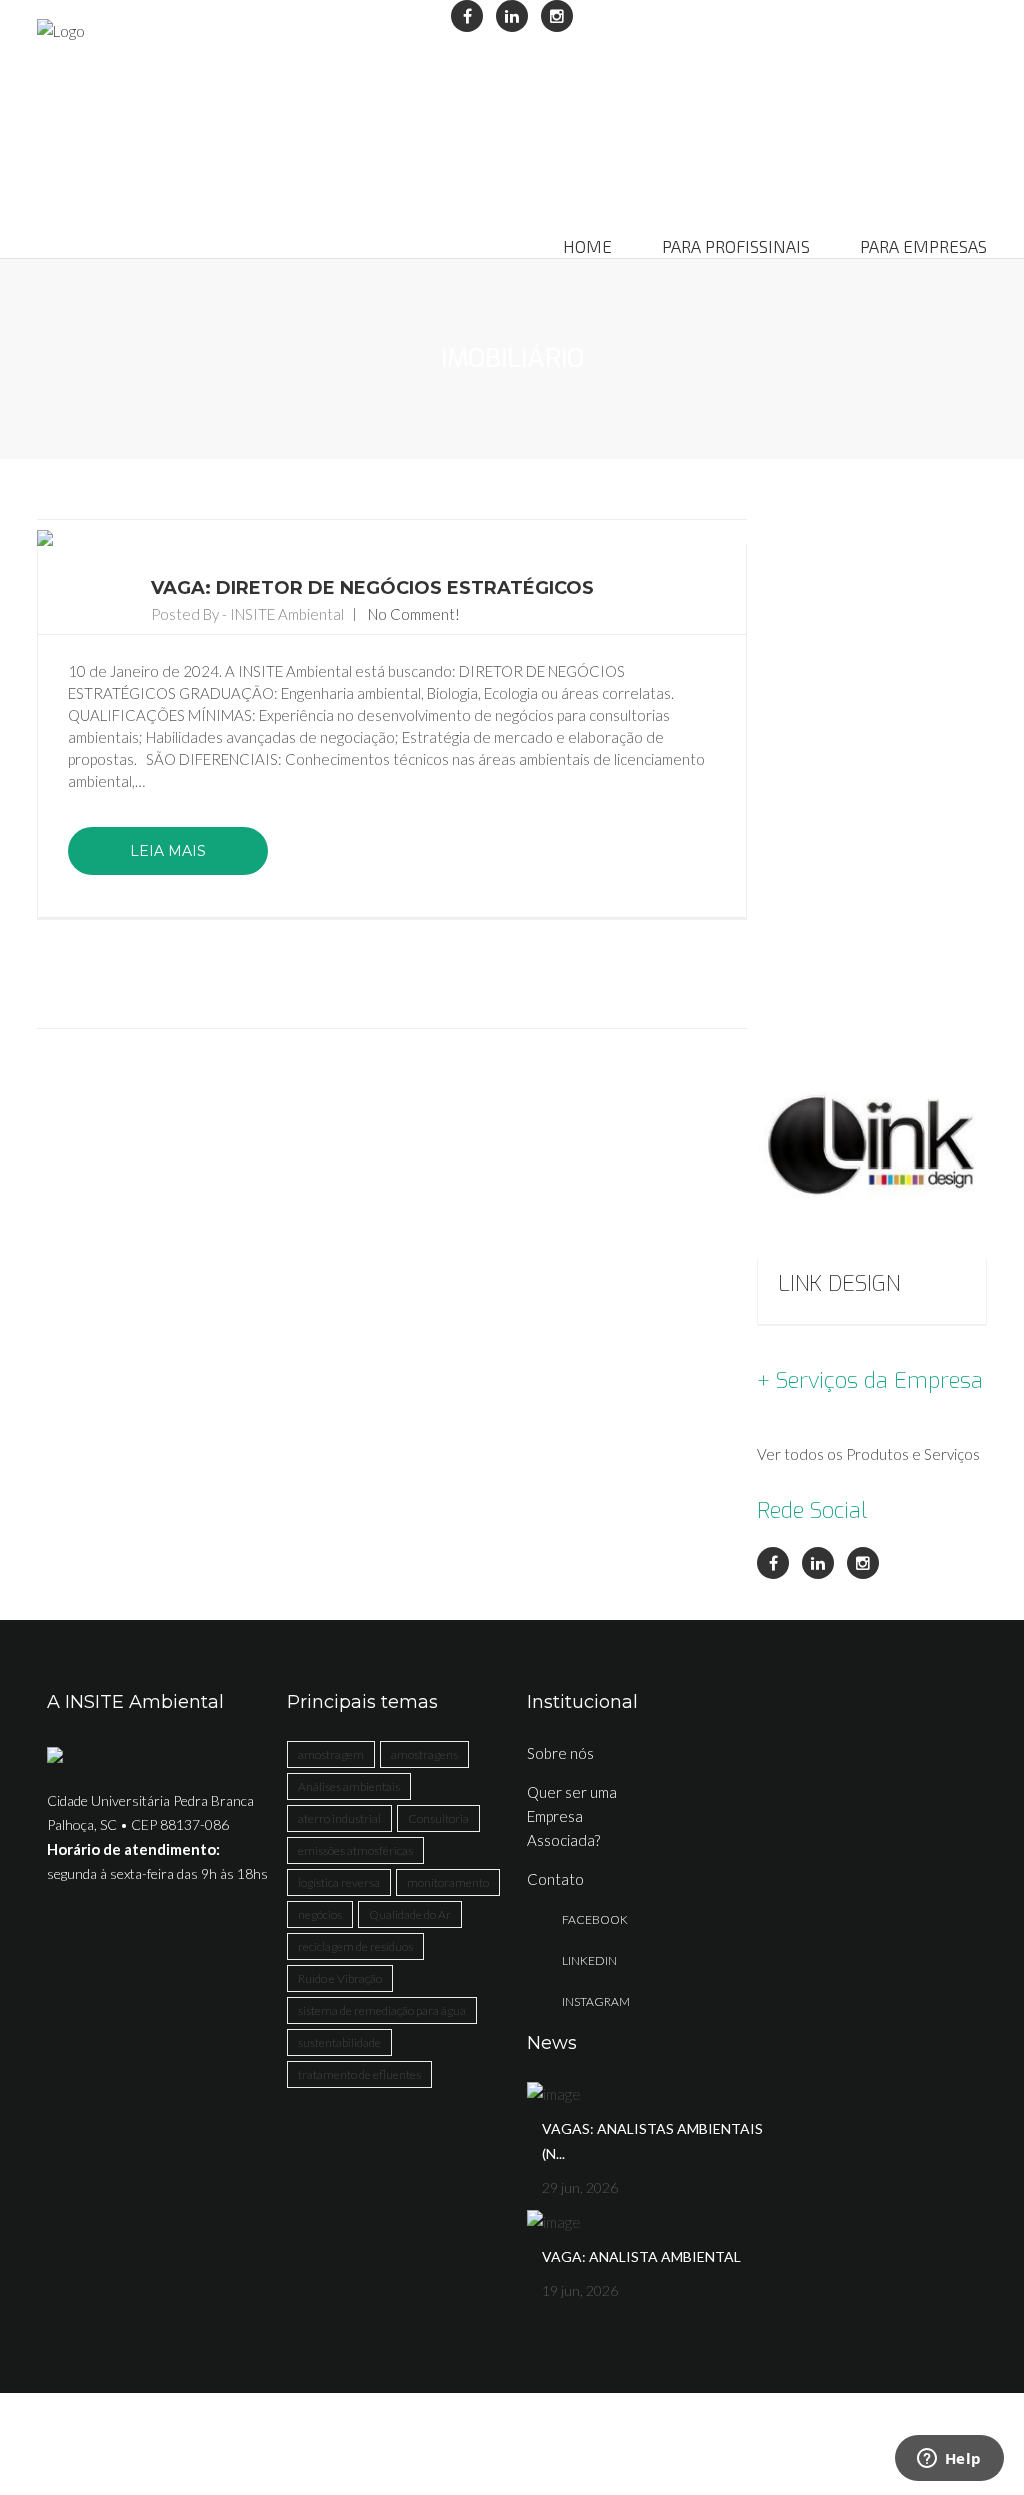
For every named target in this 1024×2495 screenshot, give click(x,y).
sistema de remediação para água (382, 2010)
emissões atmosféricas (355, 1850)
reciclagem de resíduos (355, 1946)
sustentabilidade (339, 2042)
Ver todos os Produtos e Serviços (868, 1454)
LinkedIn (589, 1960)
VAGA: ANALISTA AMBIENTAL (641, 2256)
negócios (320, 1914)
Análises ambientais (349, 1786)
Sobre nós (560, 1753)
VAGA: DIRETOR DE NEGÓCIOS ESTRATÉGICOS (372, 588)
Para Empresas (923, 247)
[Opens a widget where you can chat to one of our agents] (949, 2460)
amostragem (331, 1754)
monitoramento (448, 1882)
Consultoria (438, 1818)
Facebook (595, 1919)
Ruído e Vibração (340, 1978)
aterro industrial (339, 1818)
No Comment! (414, 614)
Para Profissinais (736, 247)
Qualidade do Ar (410, 1914)
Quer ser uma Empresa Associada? (572, 1816)
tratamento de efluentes (359, 2074)
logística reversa (339, 1882)
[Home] (61, 30)
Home (587, 247)
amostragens (424, 1754)
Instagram (596, 2001)
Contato (555, 1879)
